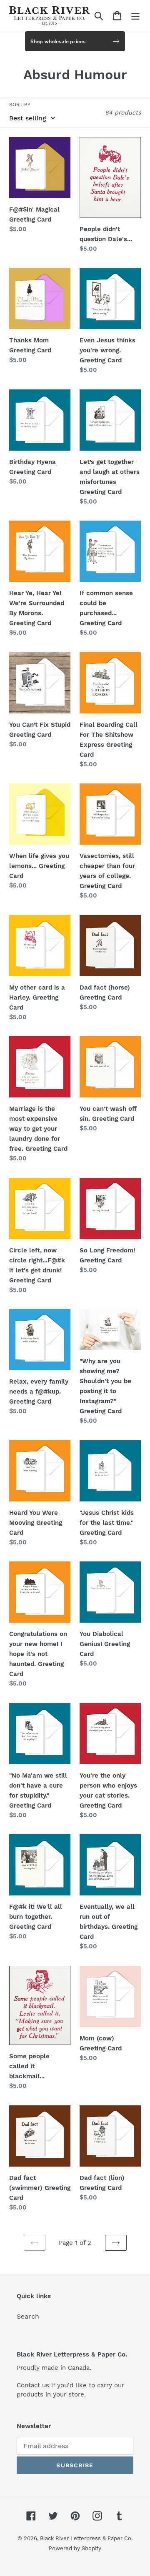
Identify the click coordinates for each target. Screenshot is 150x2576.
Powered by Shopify (75, 2548)
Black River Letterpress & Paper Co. (86, 2538)
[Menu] (135, 16)
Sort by (20, 105)
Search (28, 2316)
